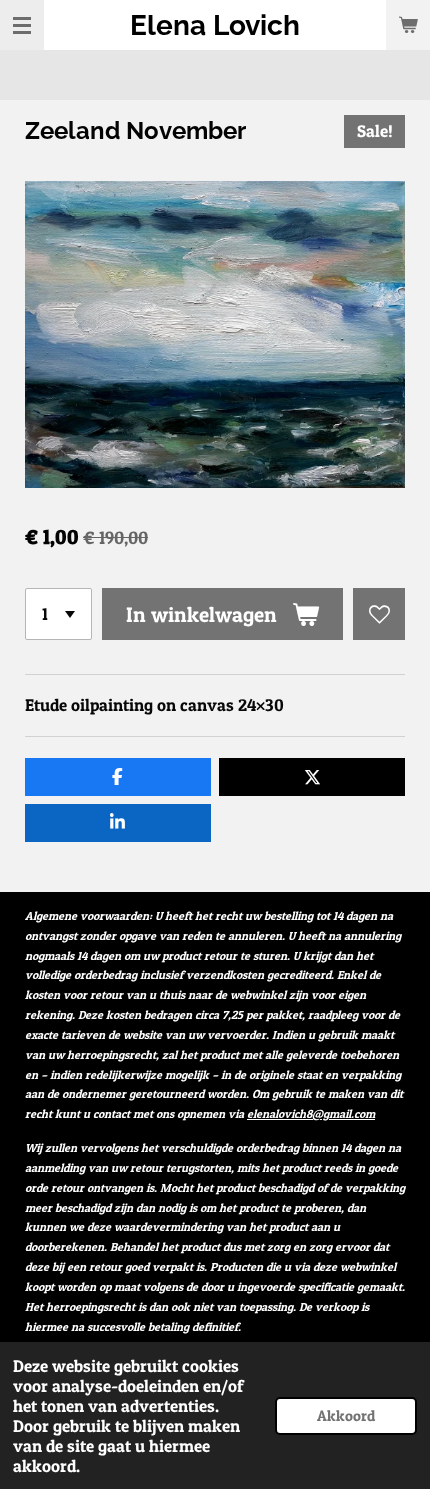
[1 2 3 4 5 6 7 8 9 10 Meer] (58, 614)
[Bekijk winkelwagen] (408, 25)
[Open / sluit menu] (22, 25)
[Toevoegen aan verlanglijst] (379, 614)
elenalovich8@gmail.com (311, 1114)
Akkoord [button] (346, 1415)
